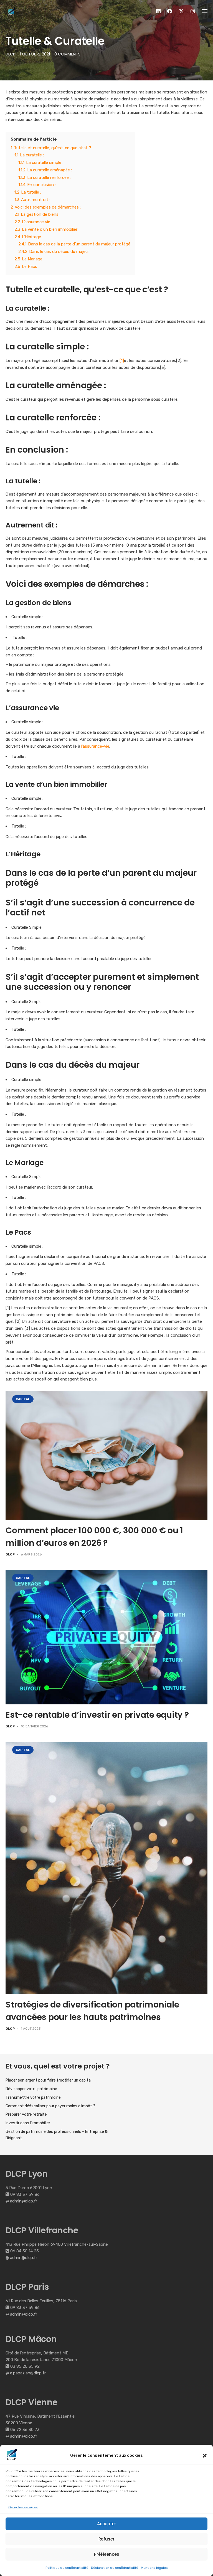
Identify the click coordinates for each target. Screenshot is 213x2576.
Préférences (107, 2554)
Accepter (107, 2524)
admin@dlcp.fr (24, 2201)
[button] (205, 2456)
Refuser (106, 2539)
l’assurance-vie (95, 746)
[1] (122, 361)
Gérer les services (23, 2507)
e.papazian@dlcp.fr (28, 2373)
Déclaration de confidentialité (115, 2568)
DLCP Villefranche (42, 2230)
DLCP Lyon (27, 2174)
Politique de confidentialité (67, 2568)
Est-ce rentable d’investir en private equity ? (97, 1715)
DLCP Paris (27, 2287)
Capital (23, 1399)
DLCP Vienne (31, 2402)
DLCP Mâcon (31, 2339)
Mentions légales (154, 2568)
